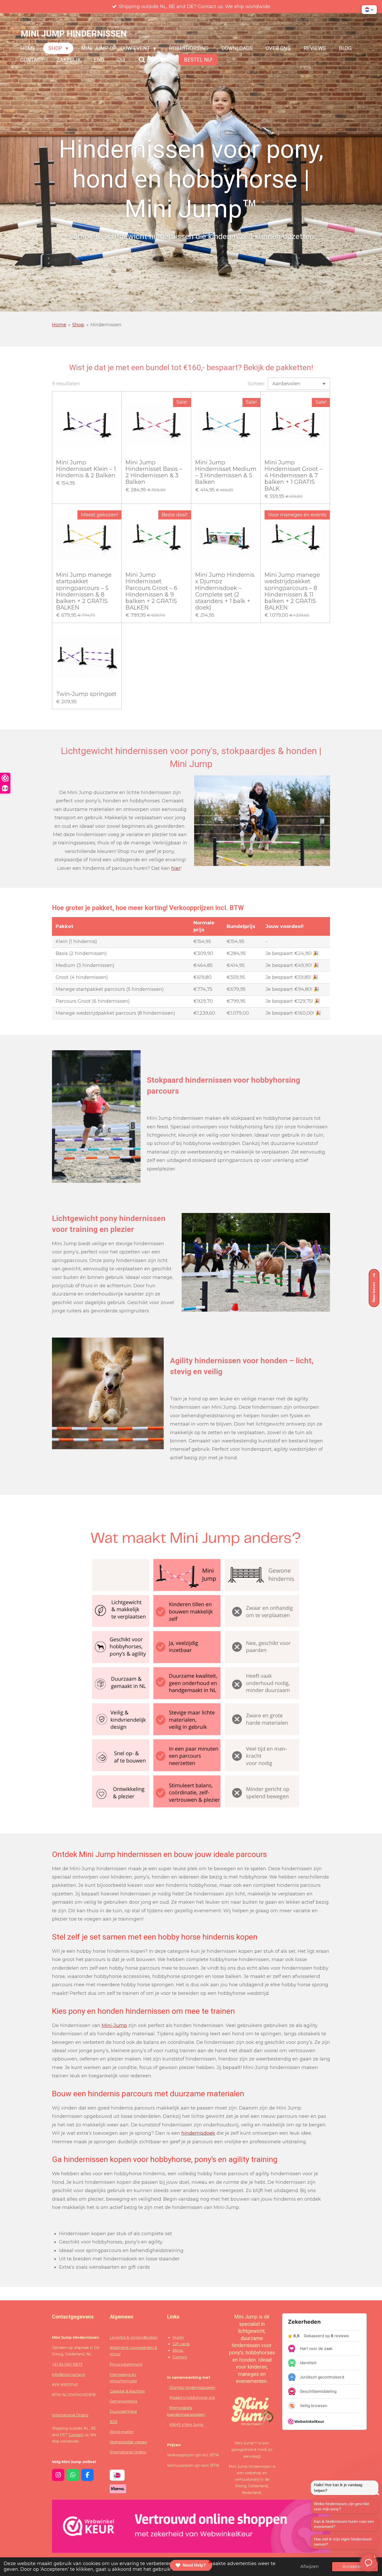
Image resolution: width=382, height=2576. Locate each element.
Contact (76, 2435)
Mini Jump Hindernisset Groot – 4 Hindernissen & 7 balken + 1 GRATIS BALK (293, 476)
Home (59, 325)
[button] (369, 10)
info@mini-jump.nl (68, 2375)
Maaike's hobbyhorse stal (192, 2398)
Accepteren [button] (355, 2566)
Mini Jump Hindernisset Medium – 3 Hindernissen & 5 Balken (226, 472)
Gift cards (181, 2344)
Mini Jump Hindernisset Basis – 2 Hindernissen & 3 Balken (154, 472)
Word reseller (122, 2432)
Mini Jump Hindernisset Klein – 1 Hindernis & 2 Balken (86, 469)
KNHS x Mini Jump (187, 2425)
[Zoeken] (142, 60)
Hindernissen (106, 325)
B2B (114, 2422)
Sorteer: (256, 384)
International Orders (70, 2415)
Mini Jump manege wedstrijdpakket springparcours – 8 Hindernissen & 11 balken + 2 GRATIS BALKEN (292, 591)
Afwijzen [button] (309, 2566)
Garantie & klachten (127, 2391)
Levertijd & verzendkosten (134, 2337)
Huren (178, 2337)
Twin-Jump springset (86, 694)
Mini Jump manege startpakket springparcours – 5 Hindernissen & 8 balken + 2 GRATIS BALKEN (84, 591)
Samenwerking (123, 2401)
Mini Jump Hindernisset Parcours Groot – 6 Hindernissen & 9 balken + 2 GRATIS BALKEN (151, 591)
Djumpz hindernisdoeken (192, 2388)
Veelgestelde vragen (128, 2442)
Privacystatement (126, 2364)
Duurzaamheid (123, 2411)
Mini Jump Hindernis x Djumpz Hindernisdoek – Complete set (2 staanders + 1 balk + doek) (225, 591)
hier (176, 868)
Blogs (178, 2350)
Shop (78, 325)
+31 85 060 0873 (67, 2364)
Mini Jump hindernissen (74, 34)
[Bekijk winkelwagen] (162, 60)
